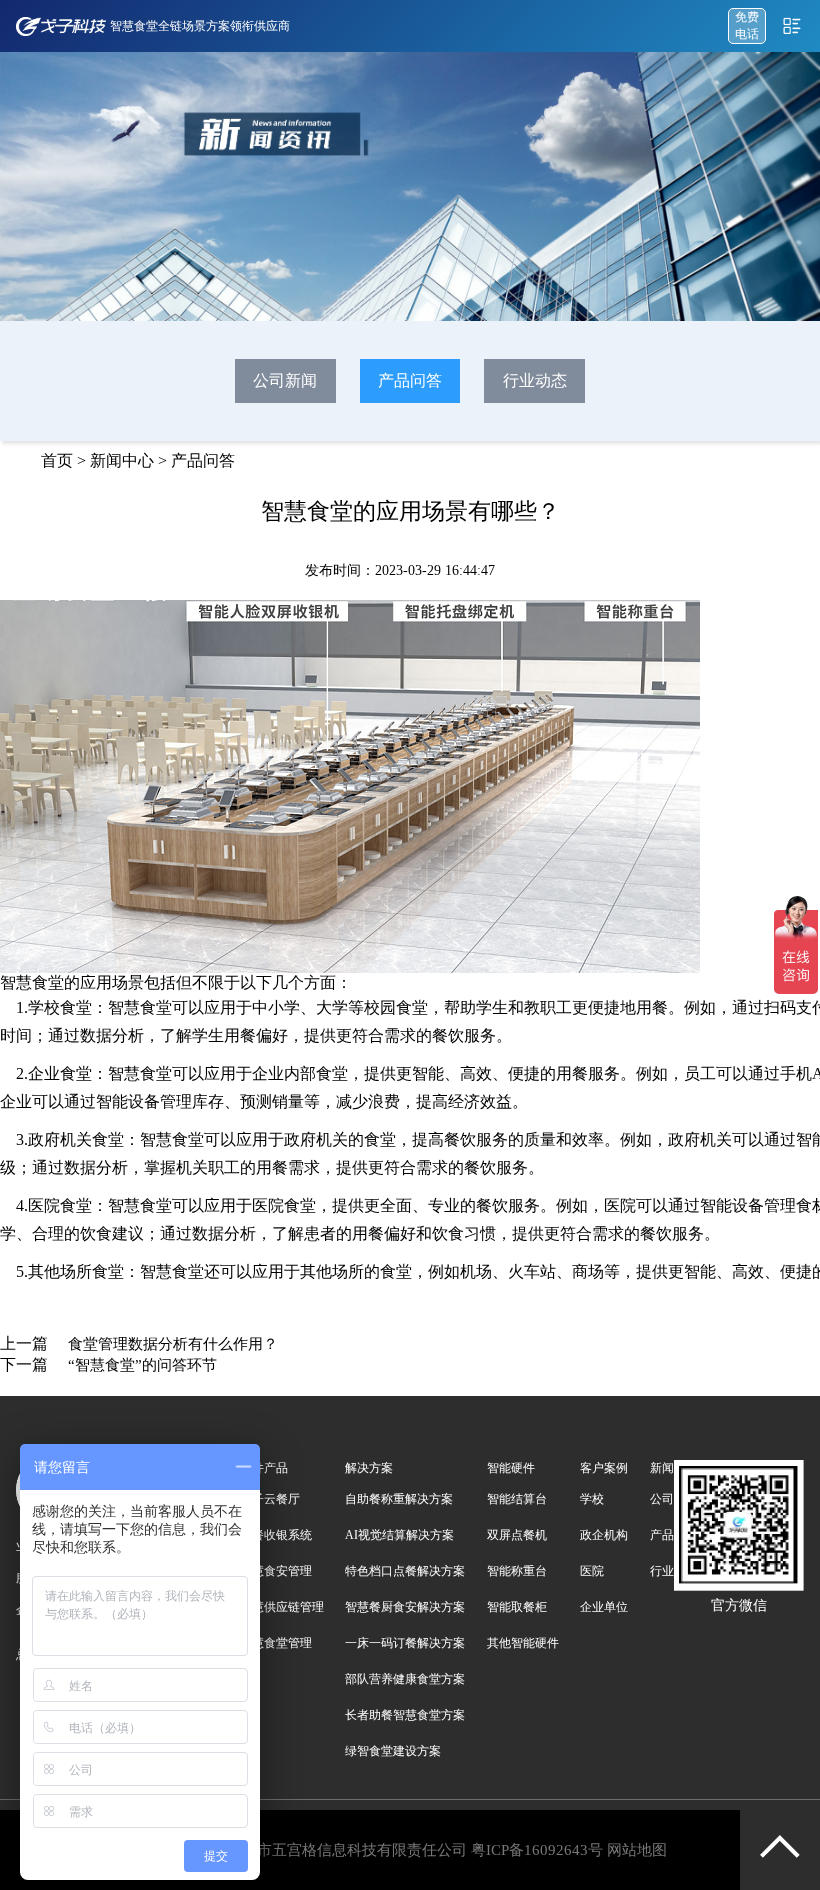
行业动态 (535, 380)
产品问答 (410, 380)
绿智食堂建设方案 (393, 1751)
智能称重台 (517, 1571)
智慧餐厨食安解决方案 (405, 1607)
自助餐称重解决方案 (399, 1499)
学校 (592, 1499)
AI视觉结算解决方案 (399, 1535)
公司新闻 (285, 380)
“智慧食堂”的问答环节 (142, 1365)
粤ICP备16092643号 (537, 1850)
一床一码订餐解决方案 (405, 1643)
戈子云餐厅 (270, 1499)
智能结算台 (517, 1499)
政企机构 (604, 1535)
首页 (57, 460)
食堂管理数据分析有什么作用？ (173, 1344)
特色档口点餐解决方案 (405, 1571)
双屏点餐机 (517, 1535)
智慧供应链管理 (282, 1607)
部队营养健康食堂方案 (405, 1679)
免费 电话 (747, 25)
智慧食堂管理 (276, 1643)
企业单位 (604, 1607)
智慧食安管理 (276, 1571)
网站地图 (637, 1850)
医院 (592, 1571)
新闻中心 (122, 460)
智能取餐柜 (517, 1607)
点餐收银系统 (276, 1535)
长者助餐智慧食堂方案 (405, 1715)
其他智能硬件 (523, 1643)
